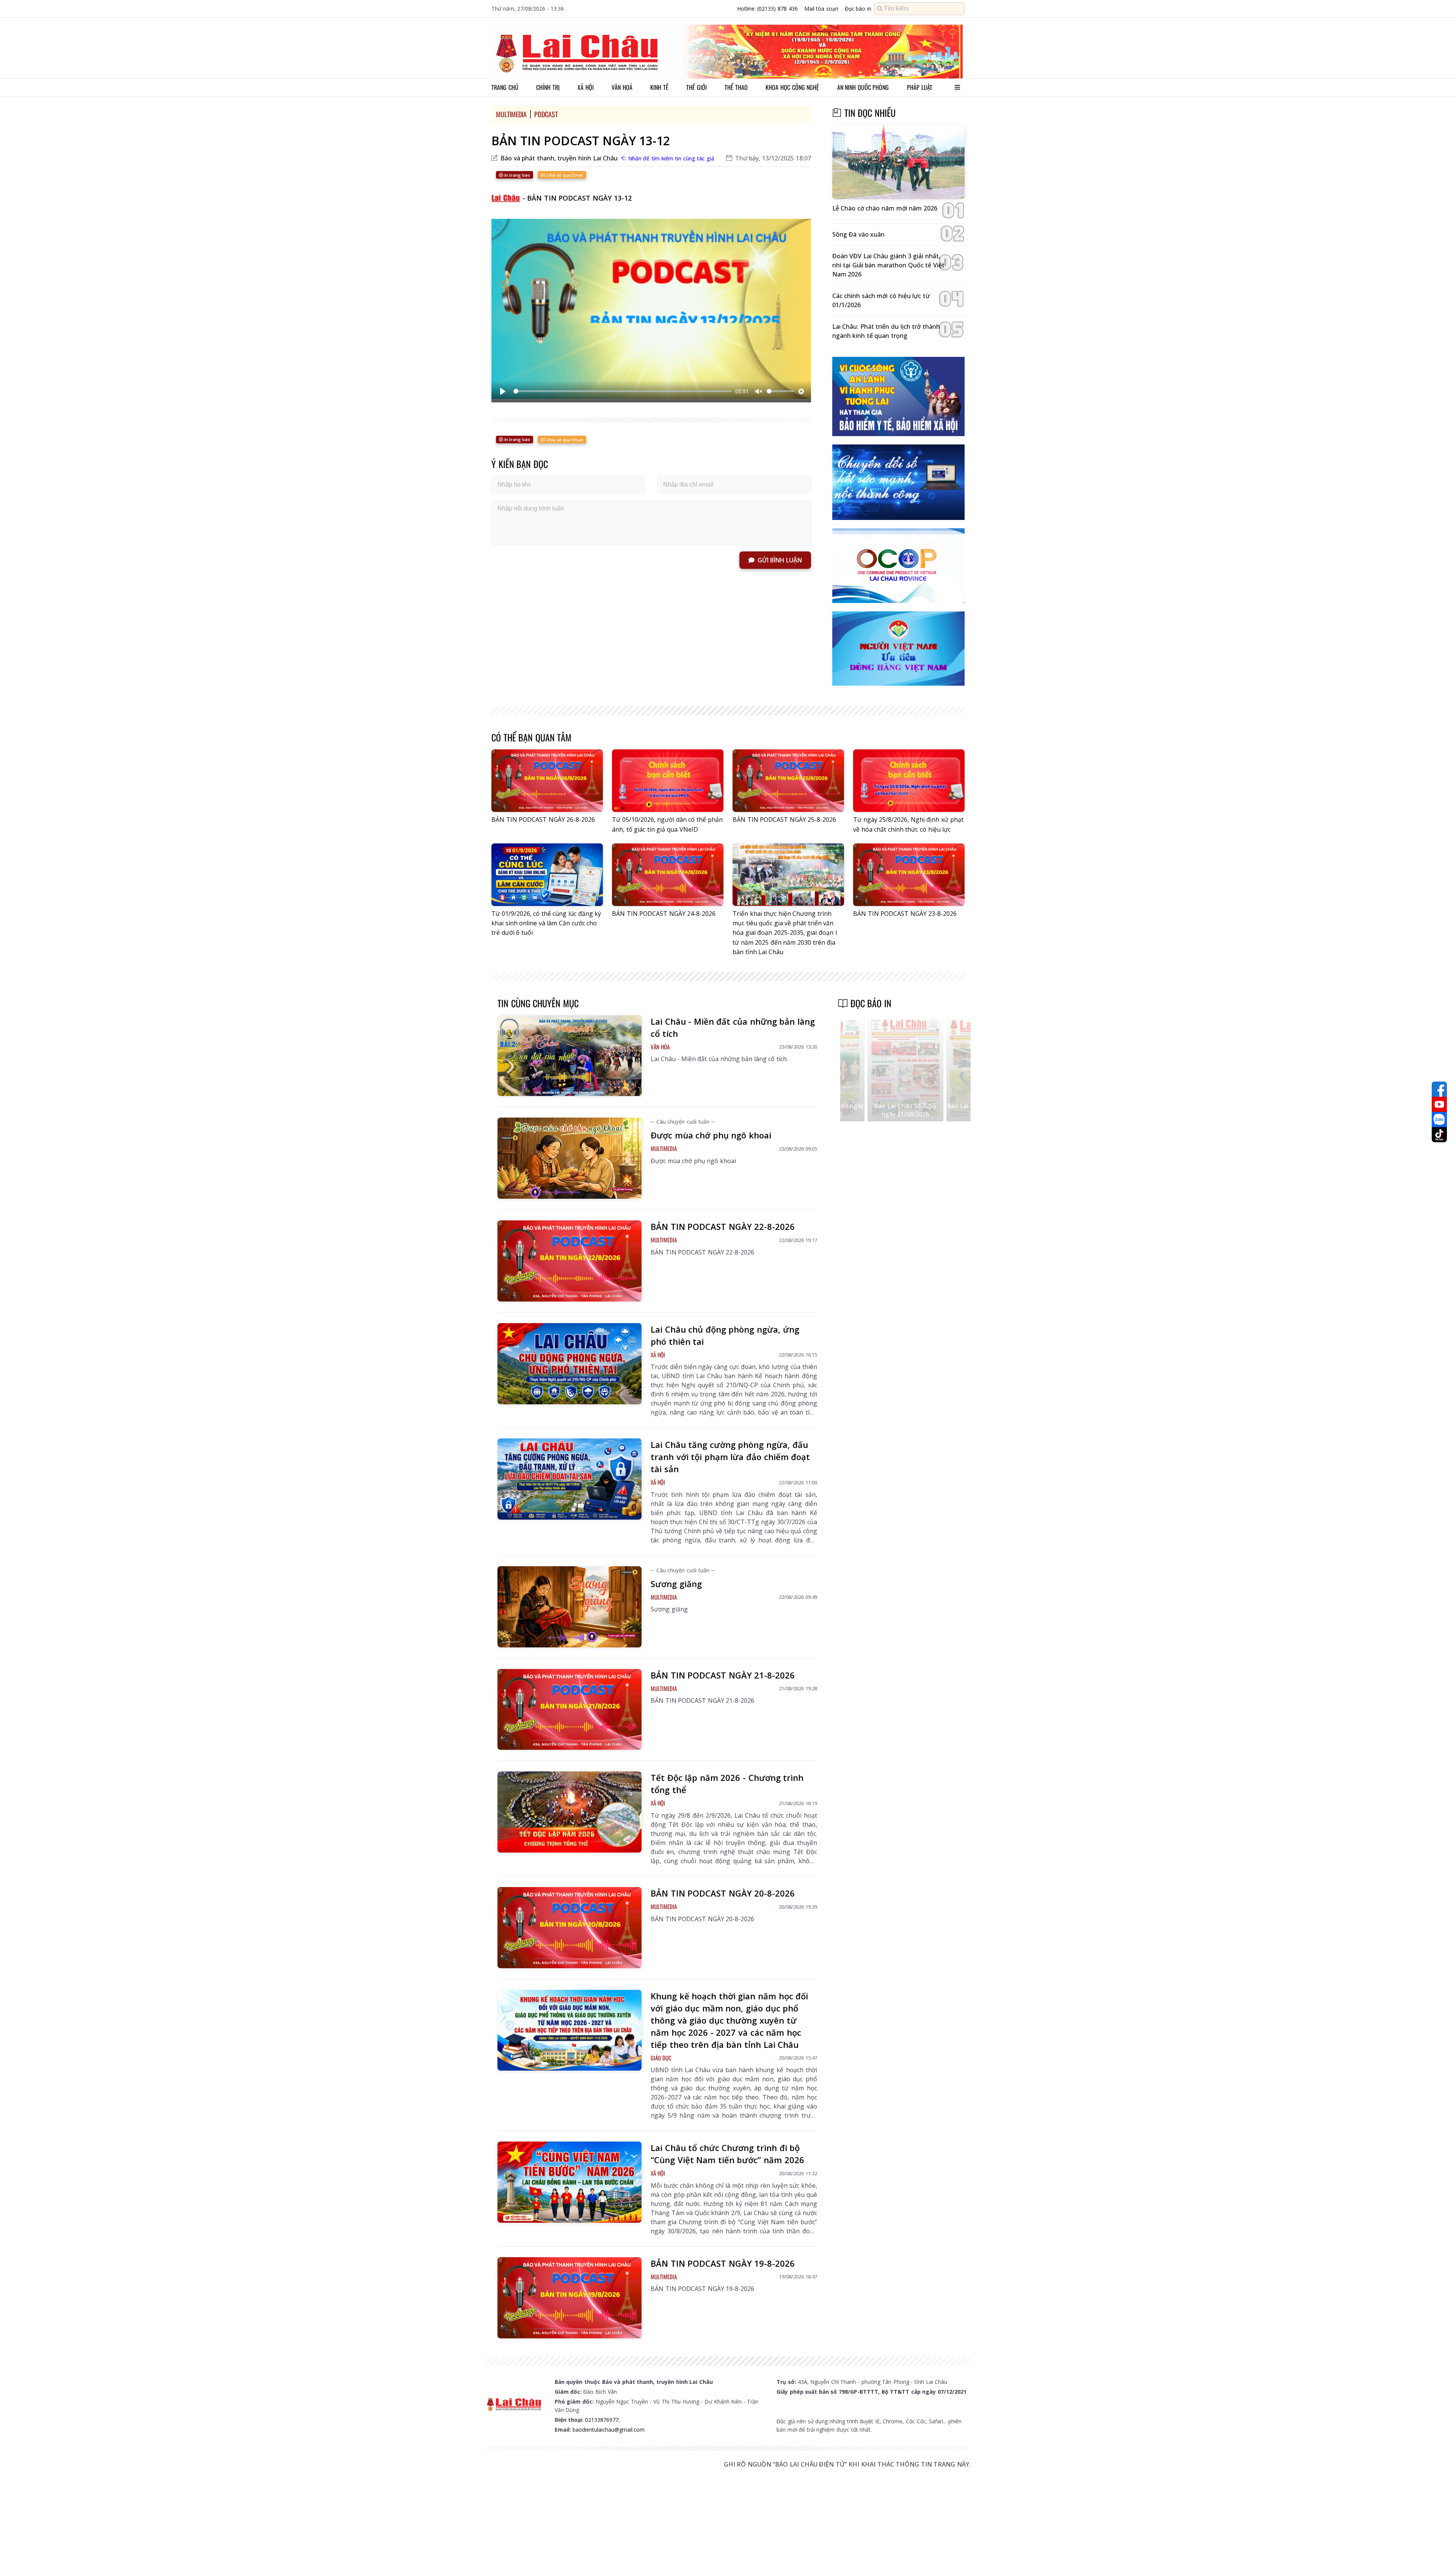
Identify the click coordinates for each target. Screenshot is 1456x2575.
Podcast (546, 114)
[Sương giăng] (570, 1607)
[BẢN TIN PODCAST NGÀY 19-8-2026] (570, 2298)
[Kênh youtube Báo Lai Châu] (1439, 1104)
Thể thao (736, 87)
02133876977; (602, 2420)
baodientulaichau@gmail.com (609, 2430)
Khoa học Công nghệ (792, 87)
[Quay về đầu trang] (1439, 2555)
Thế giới (697, 87)
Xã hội (586, 87)
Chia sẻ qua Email (564, 175)
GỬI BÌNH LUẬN (780, 560)
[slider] (622, 391)
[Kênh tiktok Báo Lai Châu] (1439, 1135)
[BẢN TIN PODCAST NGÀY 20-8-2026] (570, 1928)
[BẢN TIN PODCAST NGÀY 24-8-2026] (668, 875)
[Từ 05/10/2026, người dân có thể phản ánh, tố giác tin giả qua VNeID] (668, 781)
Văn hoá (622, 87)
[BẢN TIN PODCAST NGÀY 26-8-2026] (547, 781)
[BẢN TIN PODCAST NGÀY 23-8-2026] (909, 875)
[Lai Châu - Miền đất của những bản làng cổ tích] (570, 1056)
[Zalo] (1439, 1119)
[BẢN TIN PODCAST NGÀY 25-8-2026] (788, 781)
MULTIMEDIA (511, 114)
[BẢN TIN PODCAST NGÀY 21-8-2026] (570, 1710)
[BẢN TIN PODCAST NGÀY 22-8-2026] (570, 1261)
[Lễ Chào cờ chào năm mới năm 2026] (898, 162)
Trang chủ (505, 87)
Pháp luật (920, 87)
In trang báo (517, 175)
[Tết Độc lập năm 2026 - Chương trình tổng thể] (570, 1812)
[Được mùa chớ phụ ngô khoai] (570, 1158)
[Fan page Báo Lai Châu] (1439, 1089)
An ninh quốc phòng (863, 87)
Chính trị (548, 87)
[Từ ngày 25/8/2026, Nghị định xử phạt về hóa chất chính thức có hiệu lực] (909, 781)
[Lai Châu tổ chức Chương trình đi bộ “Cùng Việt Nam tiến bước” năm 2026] (570, 2182)
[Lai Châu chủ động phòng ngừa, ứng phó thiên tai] (570, 1364)
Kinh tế (659, 87)
